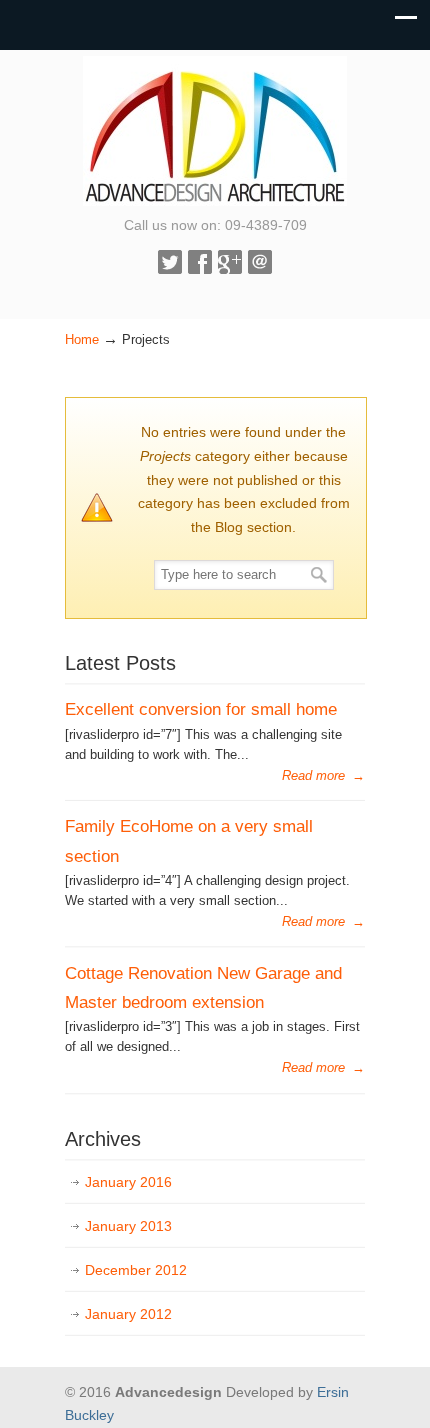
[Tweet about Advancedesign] (170, 269)
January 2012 (128, 1314)
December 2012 (136, 1270)
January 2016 (128, 1182)
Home (82, 340)
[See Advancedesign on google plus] (230, 269)
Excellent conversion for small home (201, 709)
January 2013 (128, 1226)
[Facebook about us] (200, 269)
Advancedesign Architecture (215, 131)
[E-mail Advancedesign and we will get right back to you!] (260, 269)
